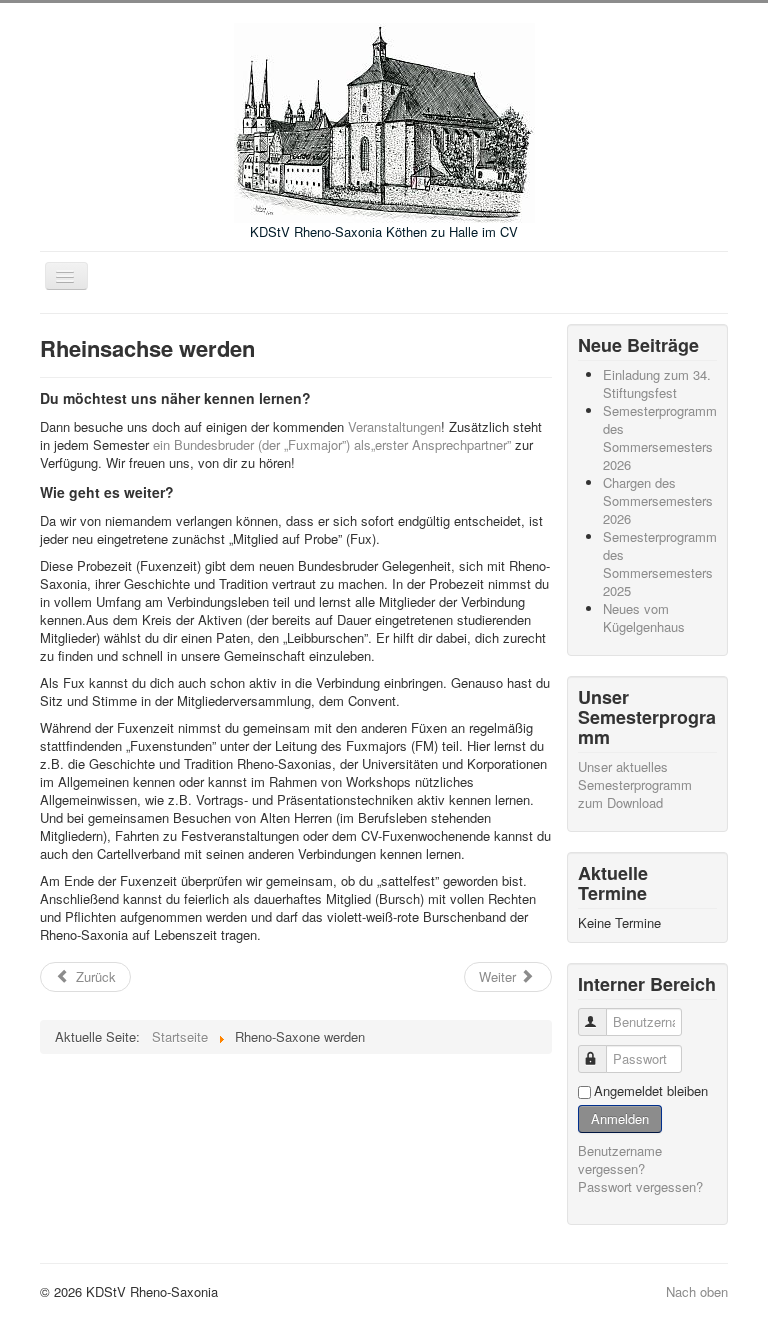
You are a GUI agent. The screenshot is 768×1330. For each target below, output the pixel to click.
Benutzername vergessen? (620, 1159)
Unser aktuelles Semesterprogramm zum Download (635, 784)
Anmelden (620, 1118)
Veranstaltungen (394, 426)
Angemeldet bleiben (651, 1091)
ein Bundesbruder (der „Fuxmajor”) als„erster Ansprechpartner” (332, 444)
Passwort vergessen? (640, 1186)
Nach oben (697, 1291)
